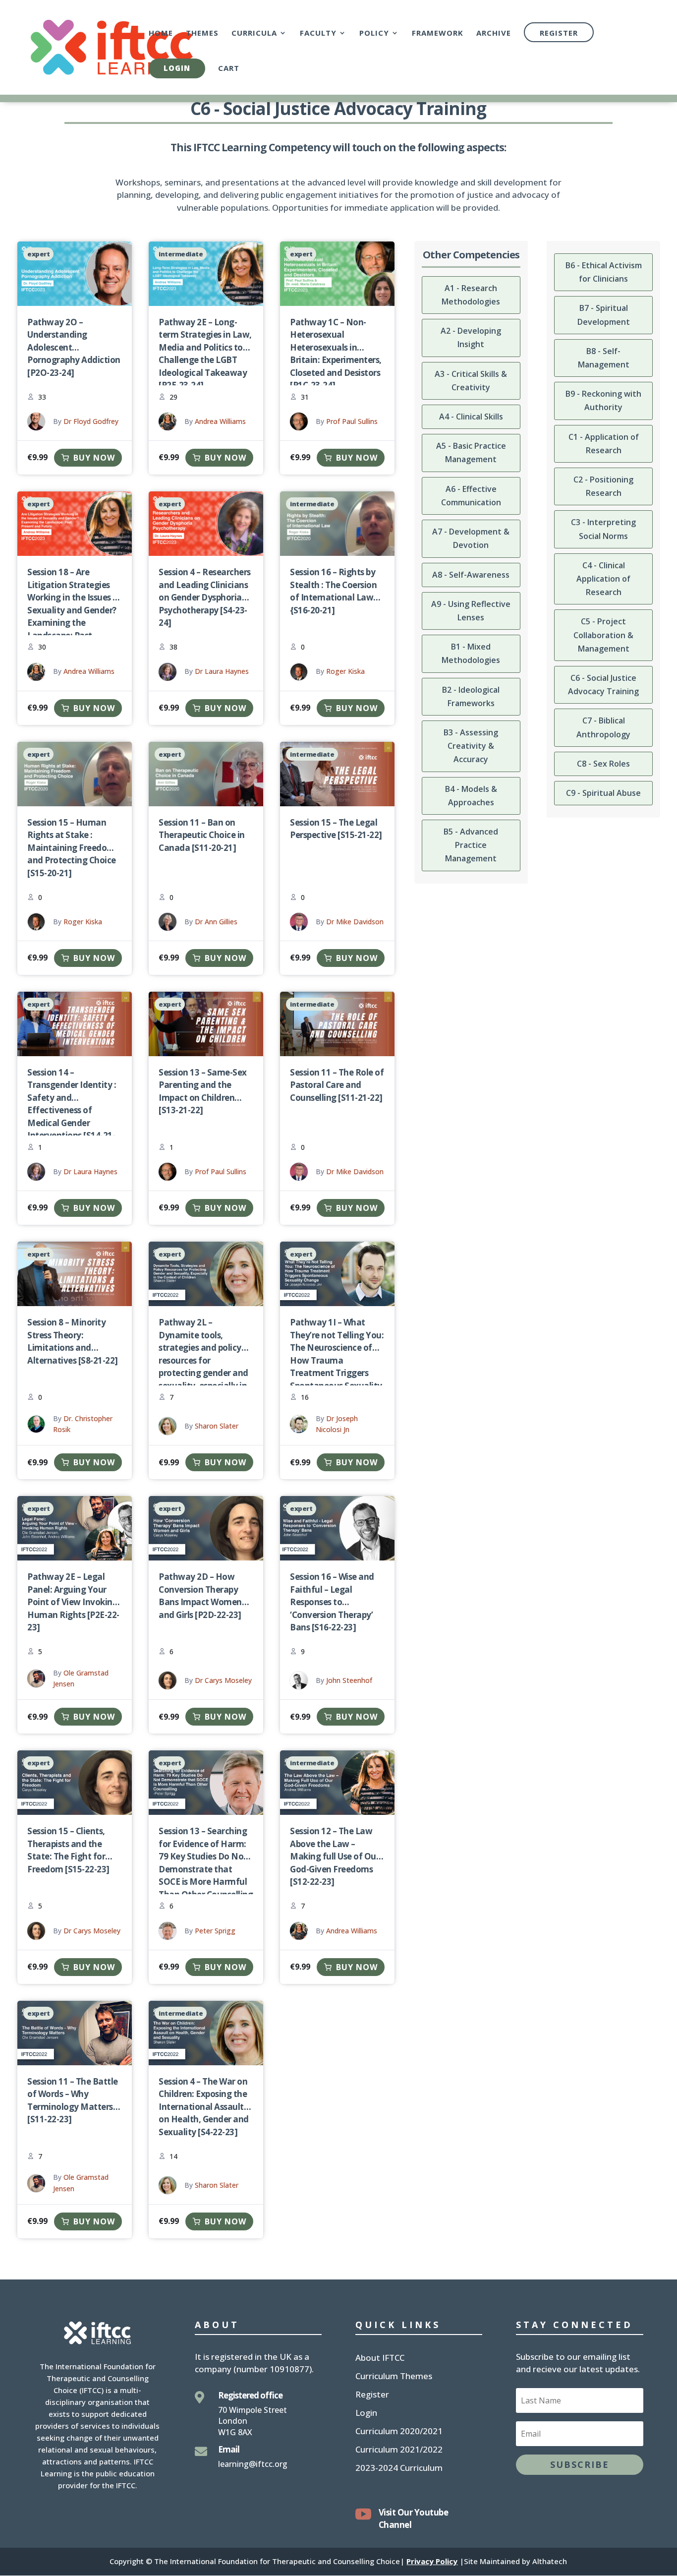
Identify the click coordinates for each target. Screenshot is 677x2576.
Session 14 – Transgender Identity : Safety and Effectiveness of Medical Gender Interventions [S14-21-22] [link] (72, 1110)
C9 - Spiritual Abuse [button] (603, 793)
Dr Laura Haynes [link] (222, 671)
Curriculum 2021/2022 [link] (399, 2451)
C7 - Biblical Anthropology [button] (603, 727)
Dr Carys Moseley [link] (223, 1680)
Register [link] (559, 33)
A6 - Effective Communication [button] (471, 496)
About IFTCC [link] (380, 2359)
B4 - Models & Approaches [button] (471, 796)
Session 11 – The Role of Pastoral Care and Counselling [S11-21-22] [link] (337, 1085)
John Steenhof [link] (349, 1680)
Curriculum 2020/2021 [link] (399, 2432)
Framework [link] (438, 33)
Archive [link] (494, 33)
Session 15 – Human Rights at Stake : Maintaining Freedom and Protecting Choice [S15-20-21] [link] (72, 848)
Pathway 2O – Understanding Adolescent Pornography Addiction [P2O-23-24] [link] (74, 347)
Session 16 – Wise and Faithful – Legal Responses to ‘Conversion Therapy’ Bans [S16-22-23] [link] (332, 1602)
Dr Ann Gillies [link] (216, 922)
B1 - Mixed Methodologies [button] (471, 653)
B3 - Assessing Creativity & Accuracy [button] (471, 746)
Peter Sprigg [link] (215, 1931)
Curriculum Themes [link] (394, 2377)
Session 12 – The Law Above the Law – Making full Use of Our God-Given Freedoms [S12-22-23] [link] (335, 1856)
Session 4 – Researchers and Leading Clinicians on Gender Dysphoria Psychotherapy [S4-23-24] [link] (205, 597)
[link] (112, 46)
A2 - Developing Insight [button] (471, 337)
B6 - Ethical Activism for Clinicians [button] (604, 272)
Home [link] (161, 33)
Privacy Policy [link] (432, 2561)
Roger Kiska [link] (345, 671)
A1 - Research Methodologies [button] (471, 295)
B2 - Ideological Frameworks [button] (471, 696)
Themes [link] (202, 33)
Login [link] (177, 68)
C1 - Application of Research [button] (604, 444)
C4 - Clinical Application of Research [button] (603, 579)
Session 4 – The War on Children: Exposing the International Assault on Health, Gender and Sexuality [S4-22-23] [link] (204, 2107)
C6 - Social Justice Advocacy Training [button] (603, 685)
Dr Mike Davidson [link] (355, 922)
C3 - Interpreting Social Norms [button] (603, 529)
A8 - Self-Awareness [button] (471, 575)
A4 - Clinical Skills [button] (471, 417)
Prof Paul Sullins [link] (352, 421)
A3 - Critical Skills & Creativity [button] (471, 381)
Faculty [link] (318, 33)
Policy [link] (374, 33)
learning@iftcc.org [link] (253, 2464)
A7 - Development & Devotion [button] (471, 538)
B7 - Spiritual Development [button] (604, 315)
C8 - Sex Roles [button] (603, 764)
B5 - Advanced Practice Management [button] (471, 845)
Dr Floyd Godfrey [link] (91, 421)
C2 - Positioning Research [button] (603, 486)
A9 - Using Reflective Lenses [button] (471, 611)
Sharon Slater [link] (217, 1426)
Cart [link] (229, 69)
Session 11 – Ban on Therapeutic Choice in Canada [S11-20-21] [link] (202, 835)
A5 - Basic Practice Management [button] (471, 452)
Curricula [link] (254, 33)
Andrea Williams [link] (220, 421)
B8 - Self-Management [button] (604, 358)
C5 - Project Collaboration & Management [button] (603, 635)
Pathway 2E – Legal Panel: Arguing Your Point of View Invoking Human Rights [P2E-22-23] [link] (73, 1602)
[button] (580, 2465)
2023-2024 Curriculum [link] (399, 2469)
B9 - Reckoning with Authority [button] (603, 400)
